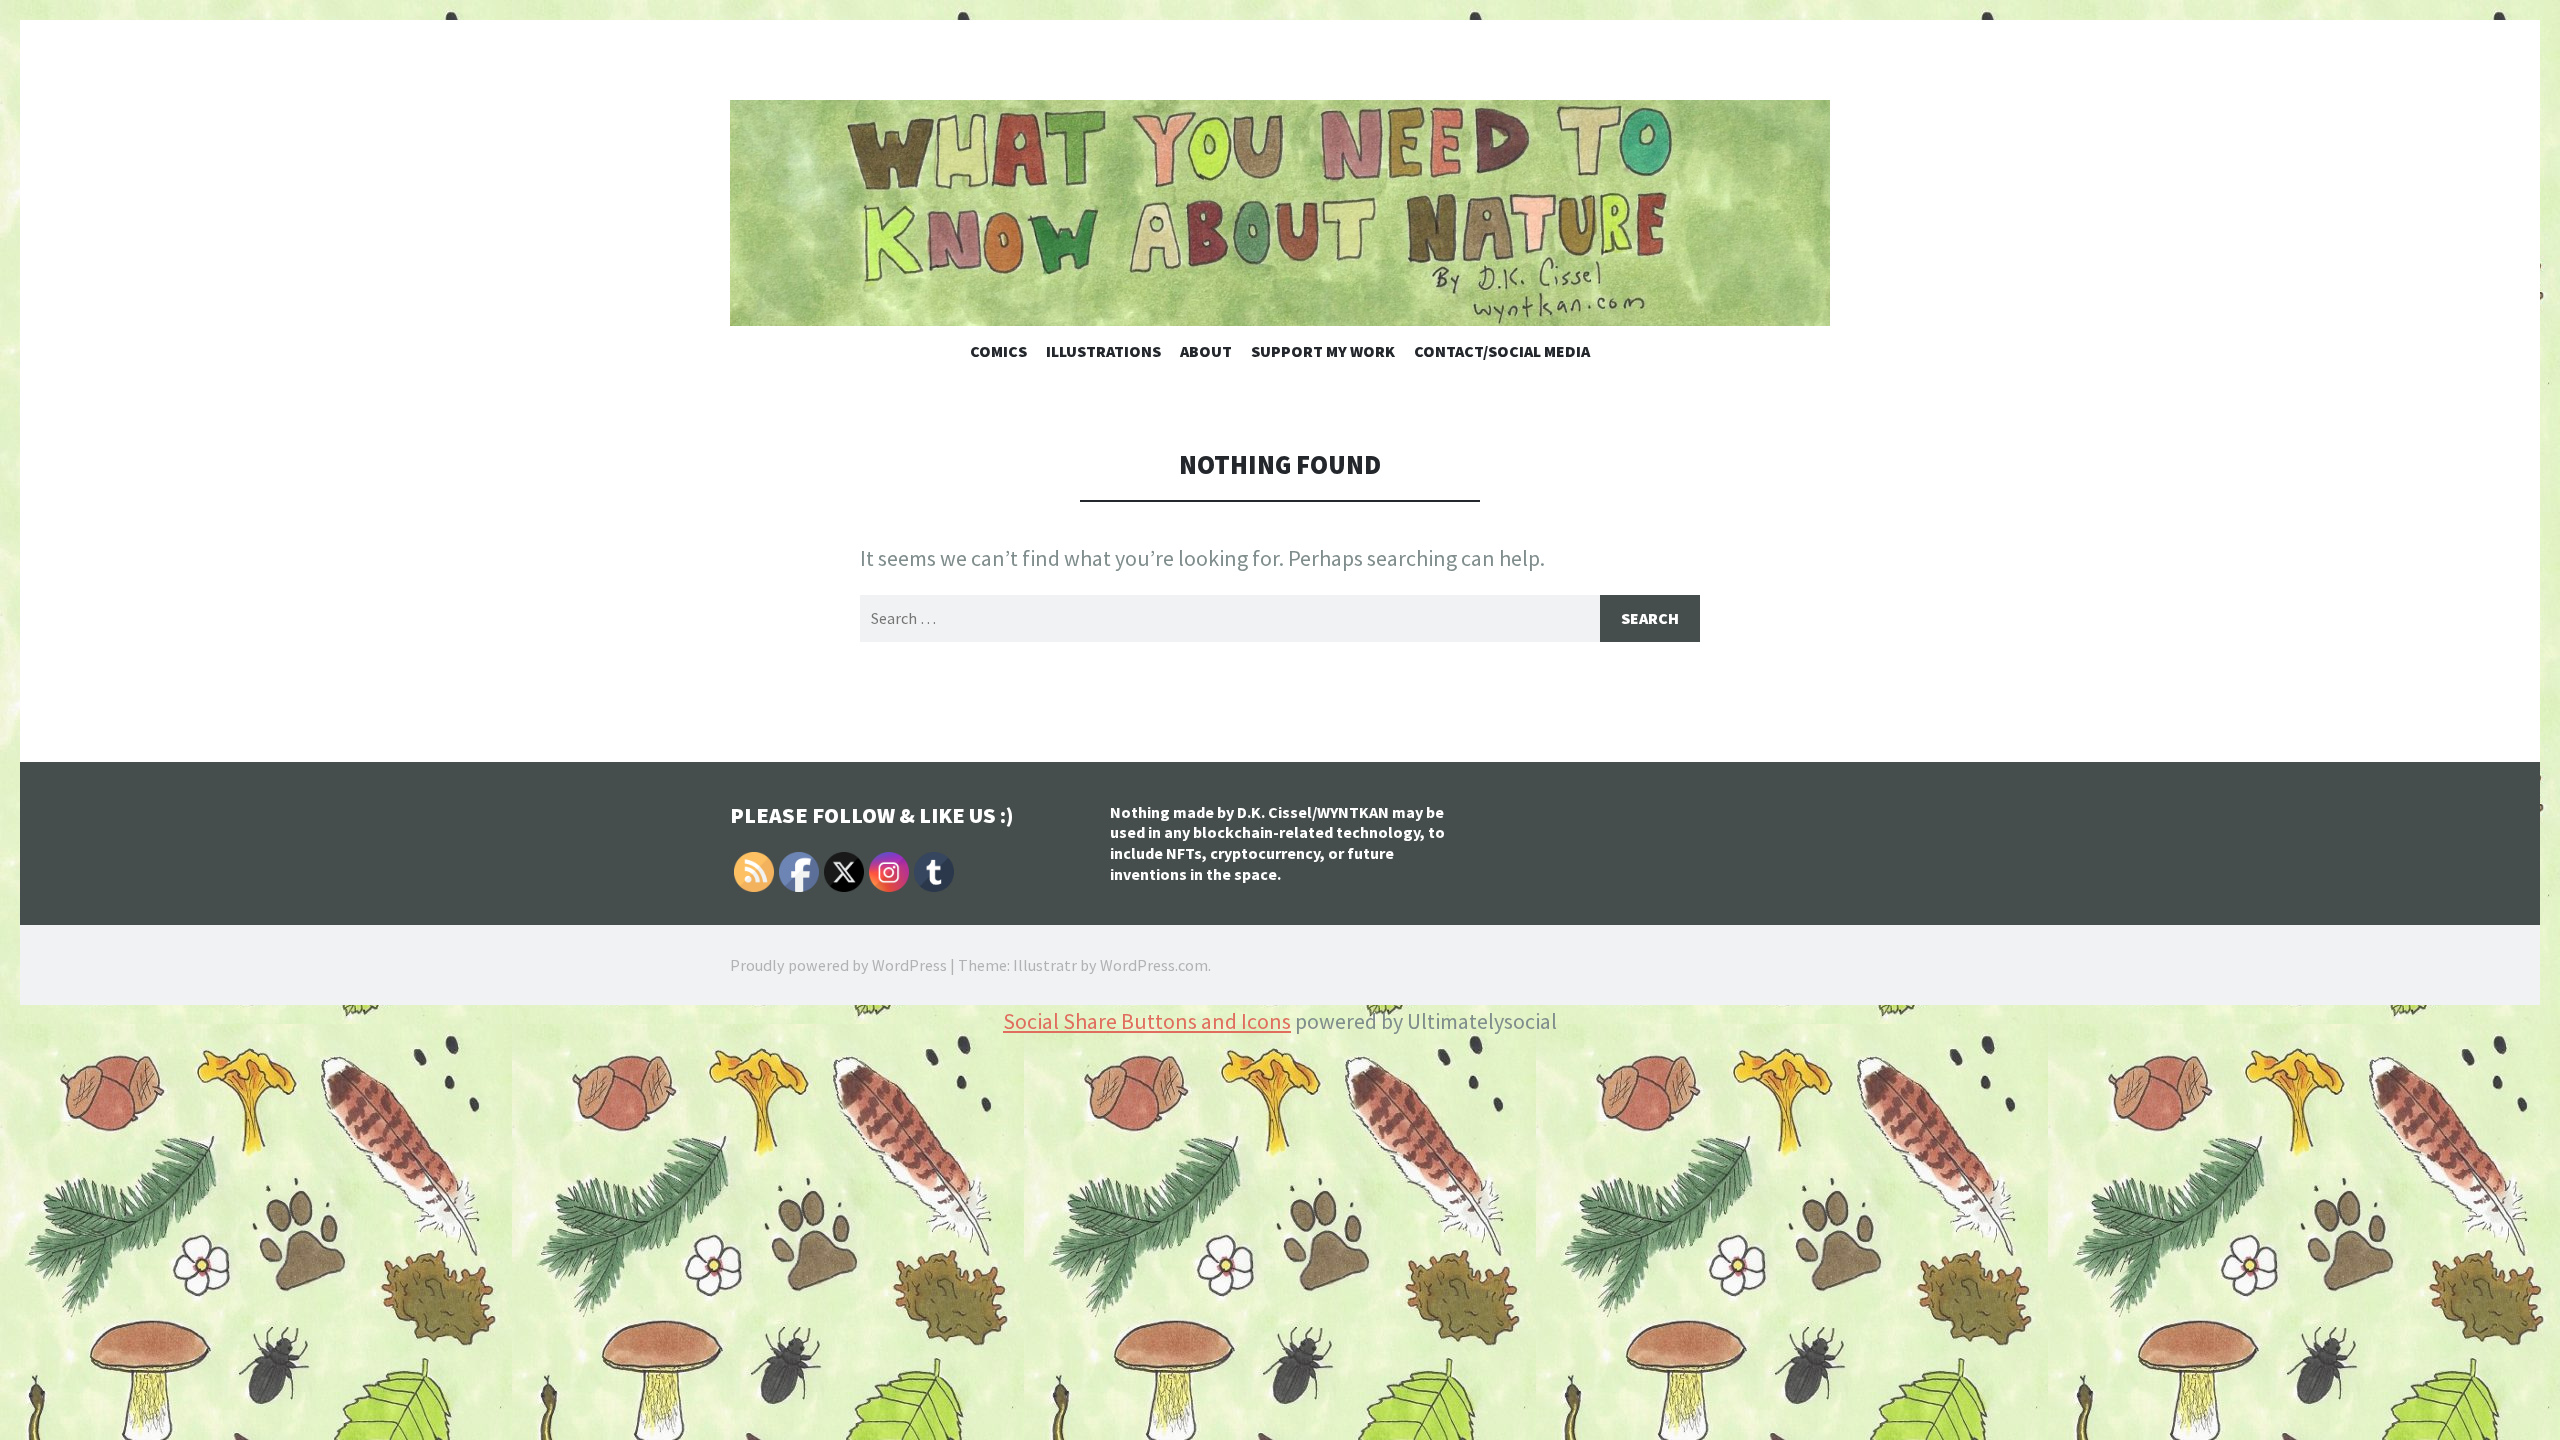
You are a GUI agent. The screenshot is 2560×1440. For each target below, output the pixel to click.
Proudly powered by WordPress (838, 965)
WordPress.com (1154, 965)
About (1206, 351)
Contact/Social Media (1502, 351)
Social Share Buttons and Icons (1147, 1021)
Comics (998, 351)
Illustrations (1103, 351)
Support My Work (1323, 351)
